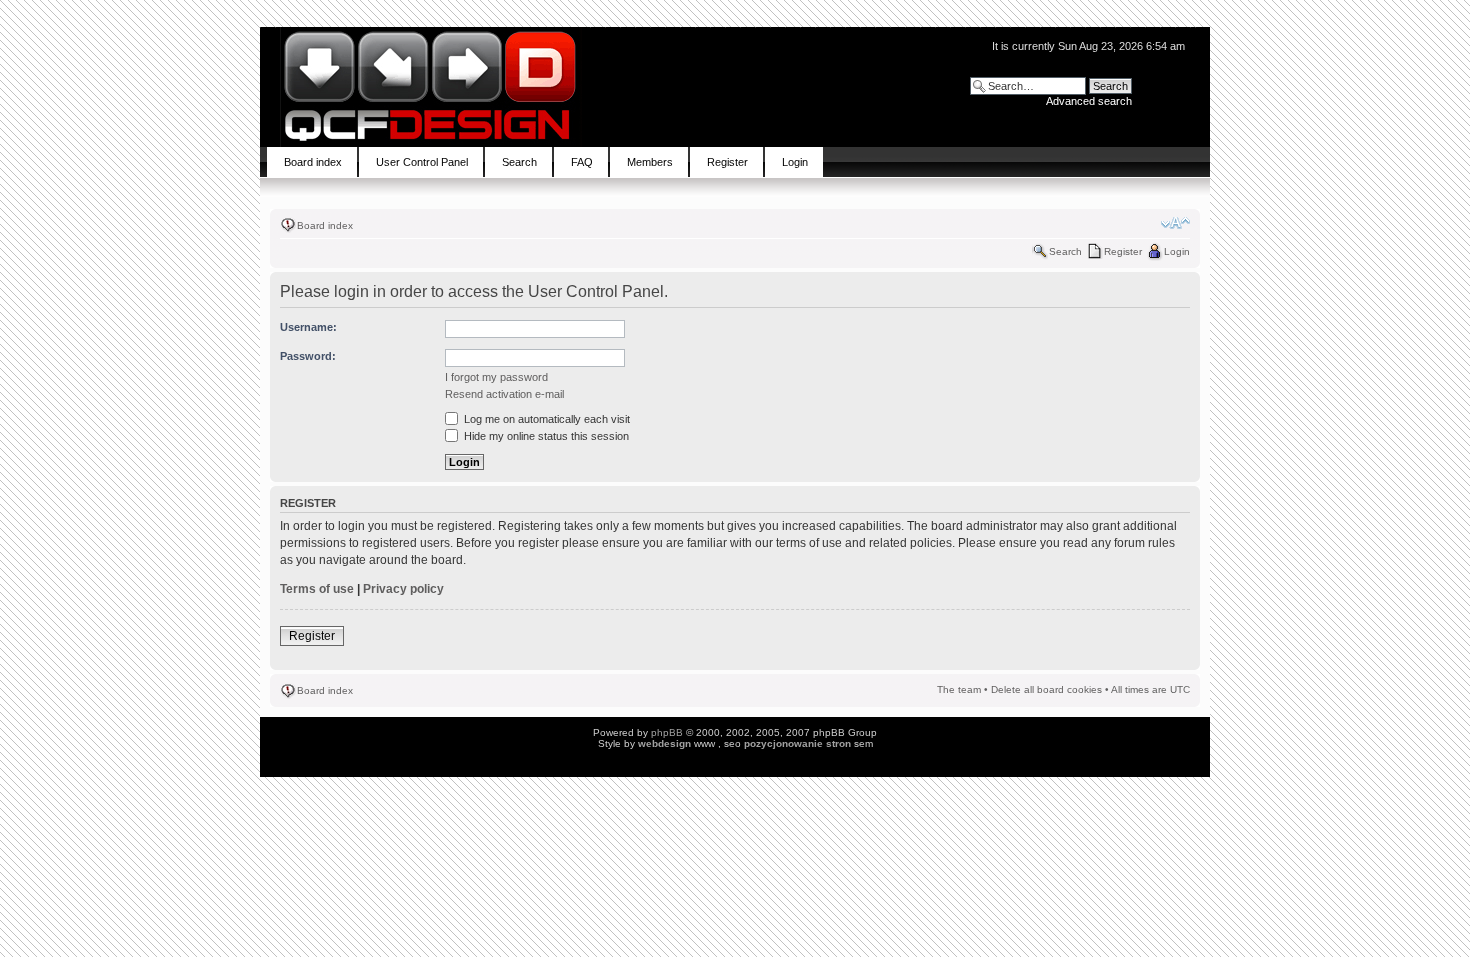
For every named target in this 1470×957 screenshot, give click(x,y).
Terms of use (317, 589)
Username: (308, 327)
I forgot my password (496, 377)
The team (959, 689)
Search (1065, 251)
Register (1123, 251)
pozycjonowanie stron (797, 743)
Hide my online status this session (545, 436)
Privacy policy (403, 589)
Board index (325, 225)
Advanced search (1089, 101)
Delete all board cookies (1046, 689)
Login (1177, 251)
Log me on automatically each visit (545, 419)
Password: (308, 356)
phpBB (667, 732)
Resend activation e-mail (504, 394)
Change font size (1175, 223)
